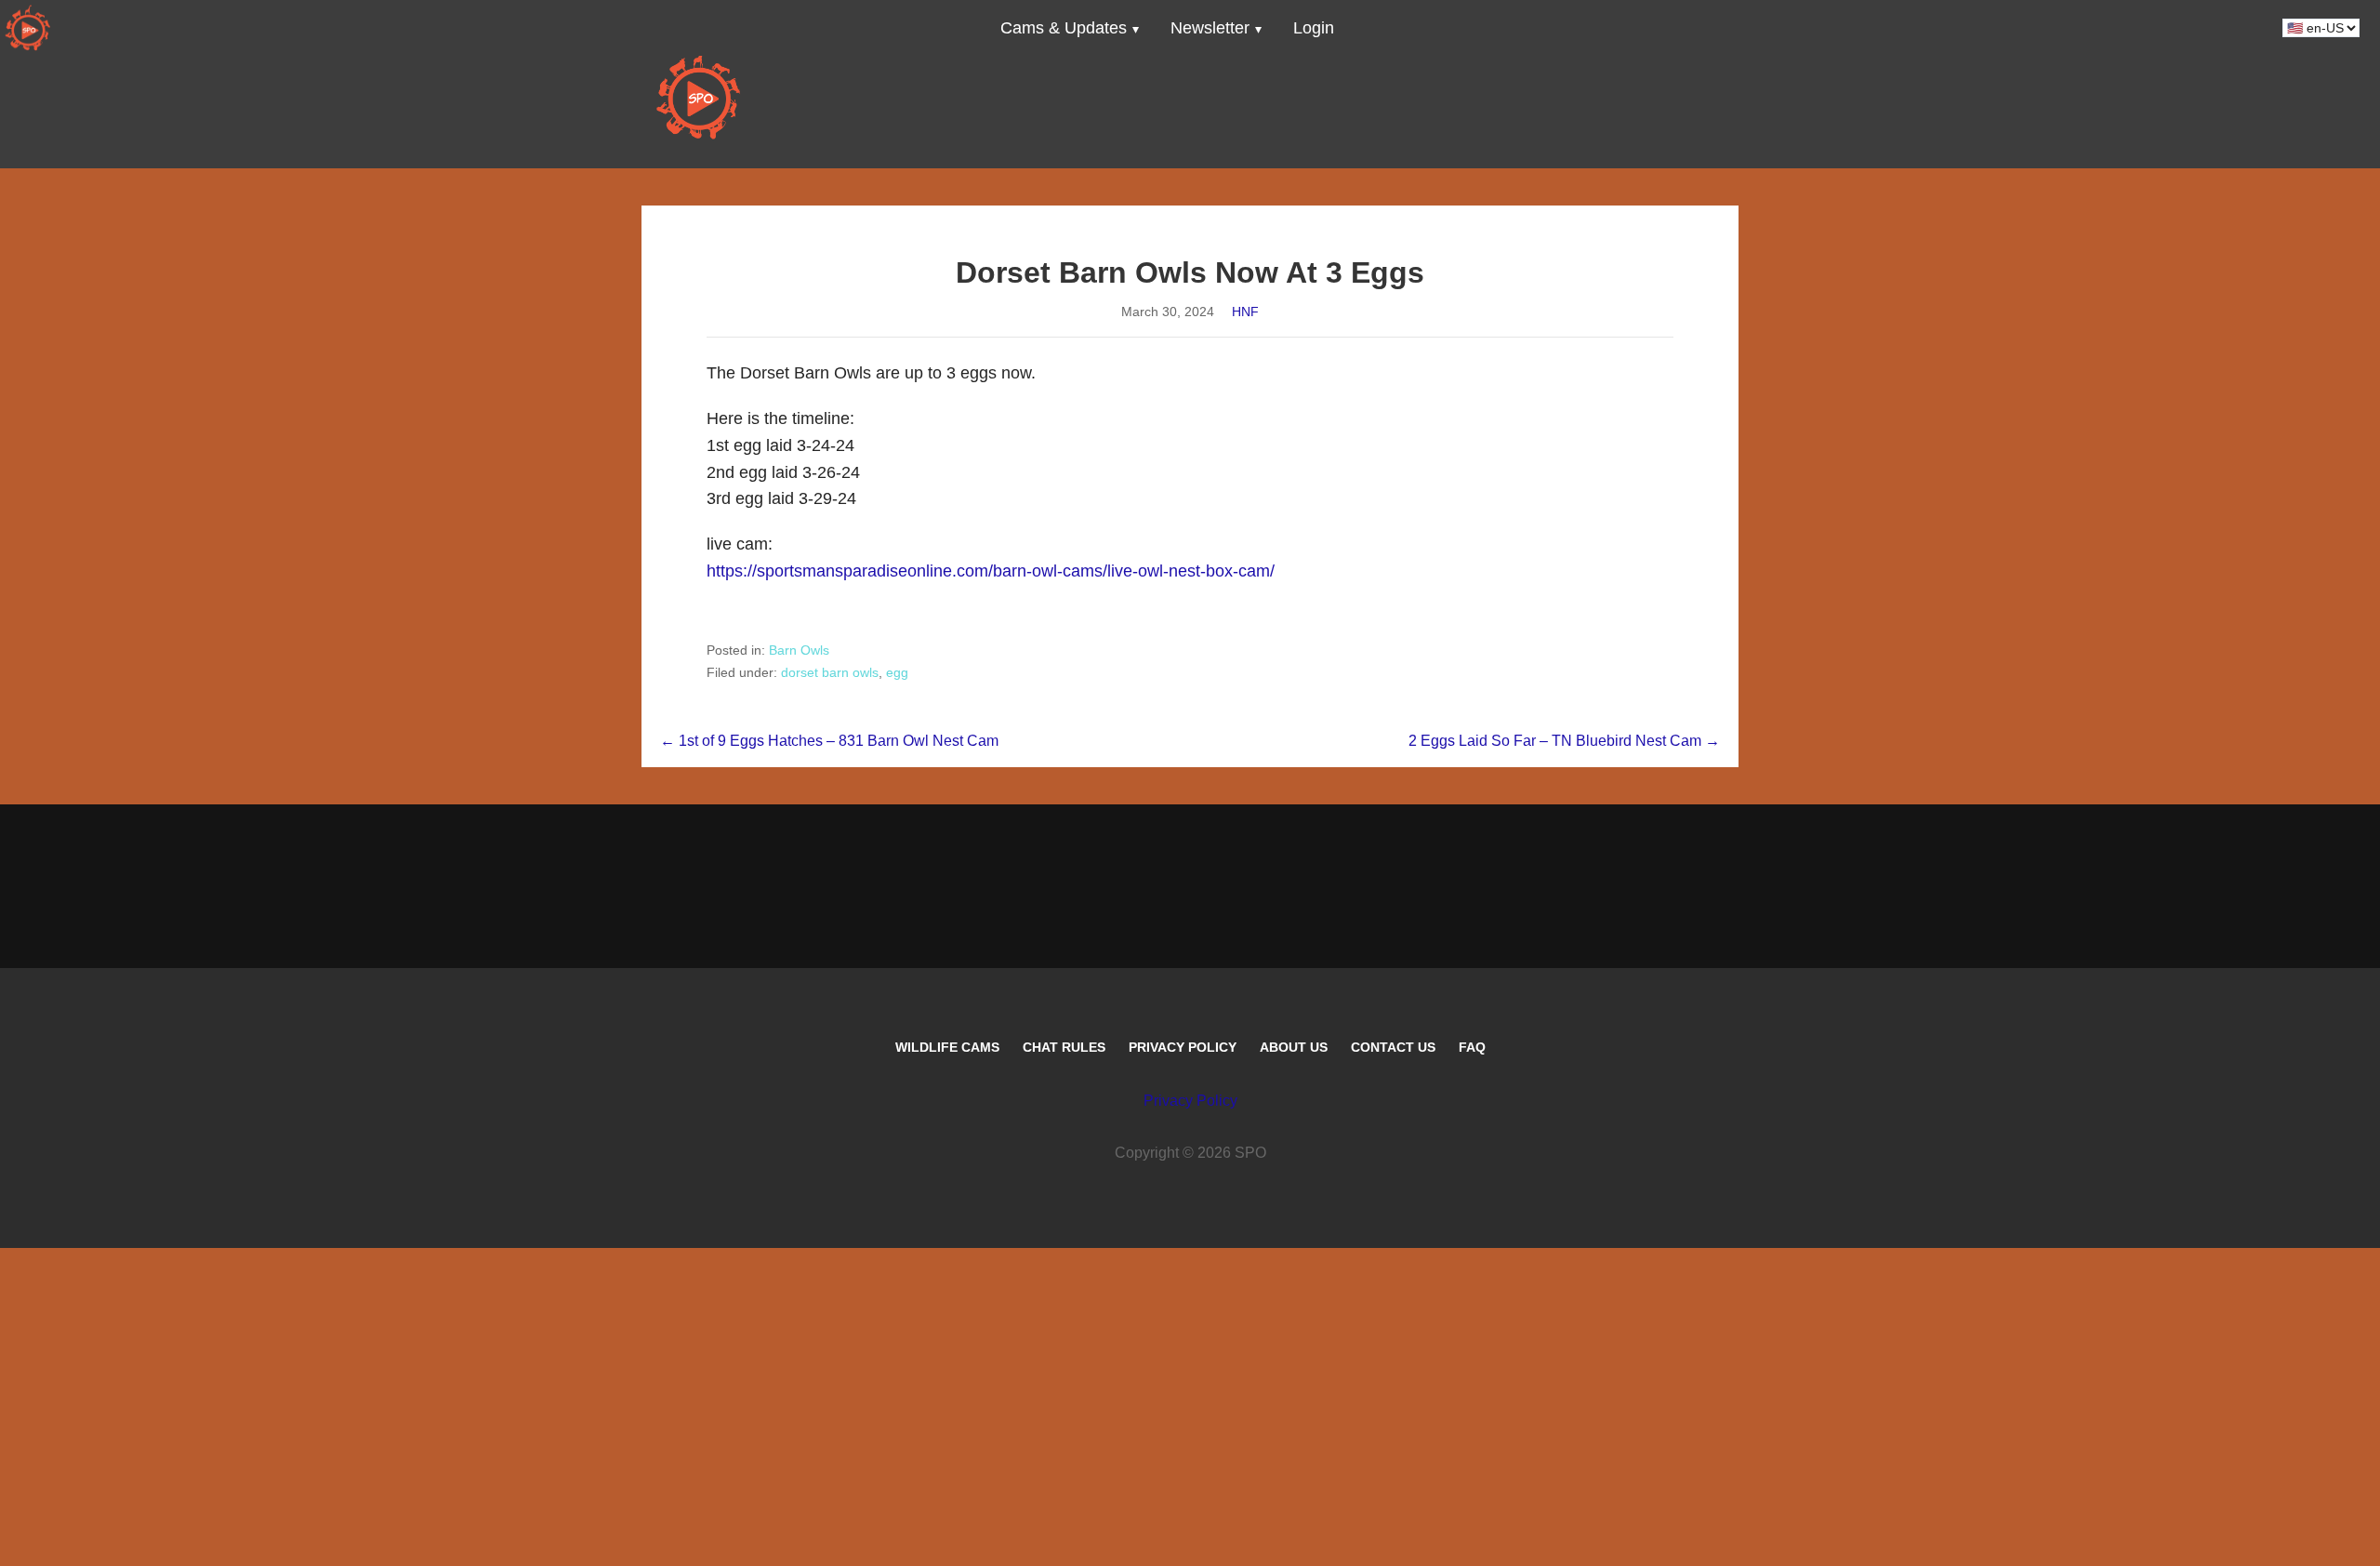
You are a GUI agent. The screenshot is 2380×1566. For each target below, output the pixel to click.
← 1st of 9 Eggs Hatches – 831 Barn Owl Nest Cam (829, 741)
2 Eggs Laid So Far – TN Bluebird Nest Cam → (1564, 741)
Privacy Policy (1183, 1047)
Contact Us (1393, 1047)
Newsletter (1210, 28)
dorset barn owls (830, 672)
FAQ (1472, 1047)
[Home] (28, 28)
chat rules (1064, 1047)
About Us (1294, 1047)
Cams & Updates (1064, 28)
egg (897, 672)
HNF (1245, 312)
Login (1314, 28)
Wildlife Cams (947, 1047)
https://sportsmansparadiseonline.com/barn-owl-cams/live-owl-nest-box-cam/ (991, 571)
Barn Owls (799, 650)
